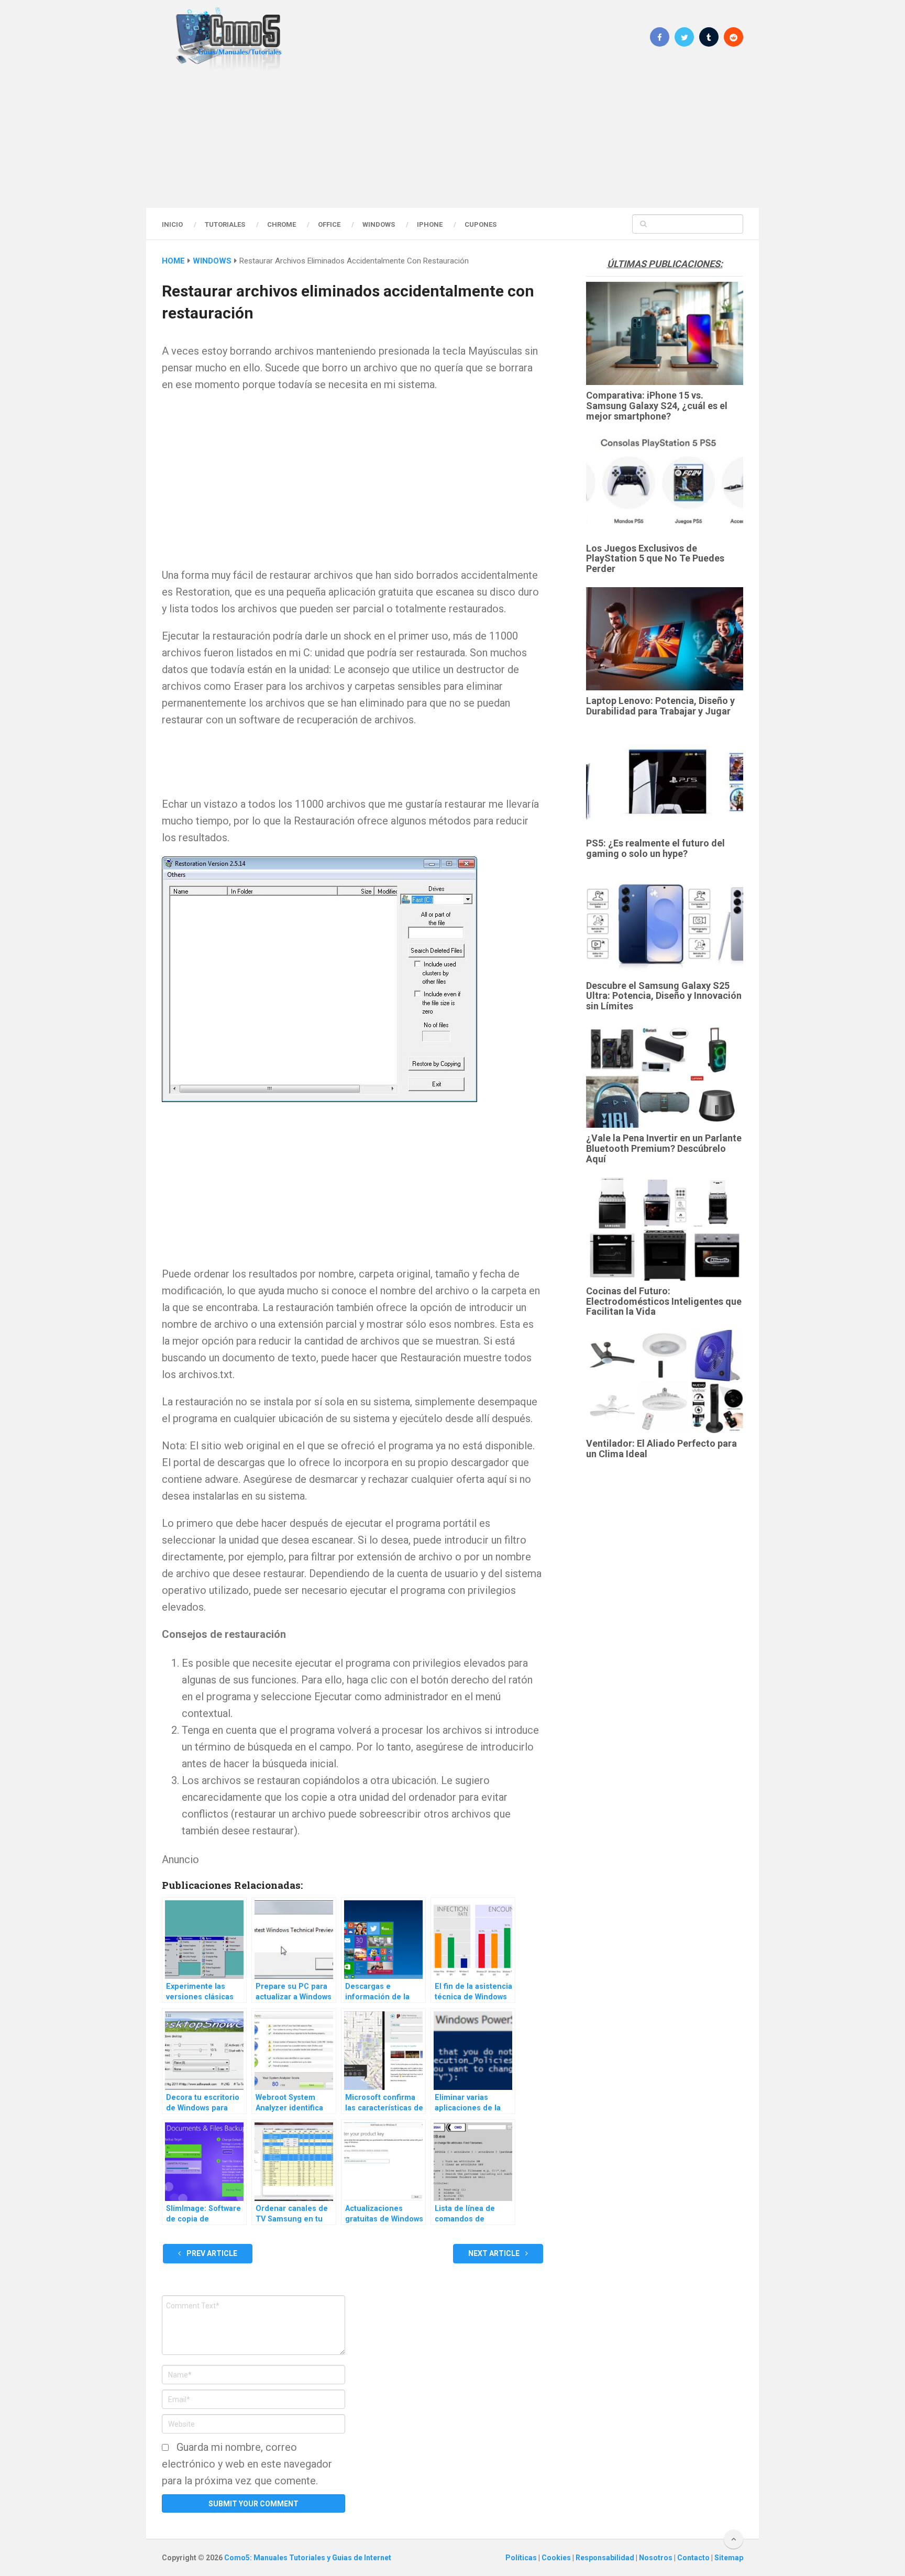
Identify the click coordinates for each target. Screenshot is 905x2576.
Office (329, 224)
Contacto (694, 2558)
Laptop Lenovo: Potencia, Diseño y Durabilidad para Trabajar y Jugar (660, 706)
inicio (172, 224)
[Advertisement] (452, 139)
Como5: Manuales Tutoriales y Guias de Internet (308, 2558)
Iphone (430, 224)
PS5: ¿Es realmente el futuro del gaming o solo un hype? (655, 848)
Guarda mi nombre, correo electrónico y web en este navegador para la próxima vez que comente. (247, 2464)
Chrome (282, 224)
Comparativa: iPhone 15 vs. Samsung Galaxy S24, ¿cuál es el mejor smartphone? (657, 406)
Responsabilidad (606, 2558)
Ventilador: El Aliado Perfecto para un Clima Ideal (661, 1449)
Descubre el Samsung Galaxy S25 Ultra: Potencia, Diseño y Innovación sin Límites (664, 996)
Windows (379, 224)
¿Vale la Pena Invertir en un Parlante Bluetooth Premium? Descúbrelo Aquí (664, 1148)
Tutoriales (225, 224)
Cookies (557, 2558)
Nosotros (656, 2558)
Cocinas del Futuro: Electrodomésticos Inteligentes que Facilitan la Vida (664, 1301)
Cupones (481, 224)
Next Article (495, 2253)
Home (173, 261)
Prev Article (211, 2253)
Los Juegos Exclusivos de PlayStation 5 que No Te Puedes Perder (655, 559)
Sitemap (729, 2558)
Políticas (522, 2558)
